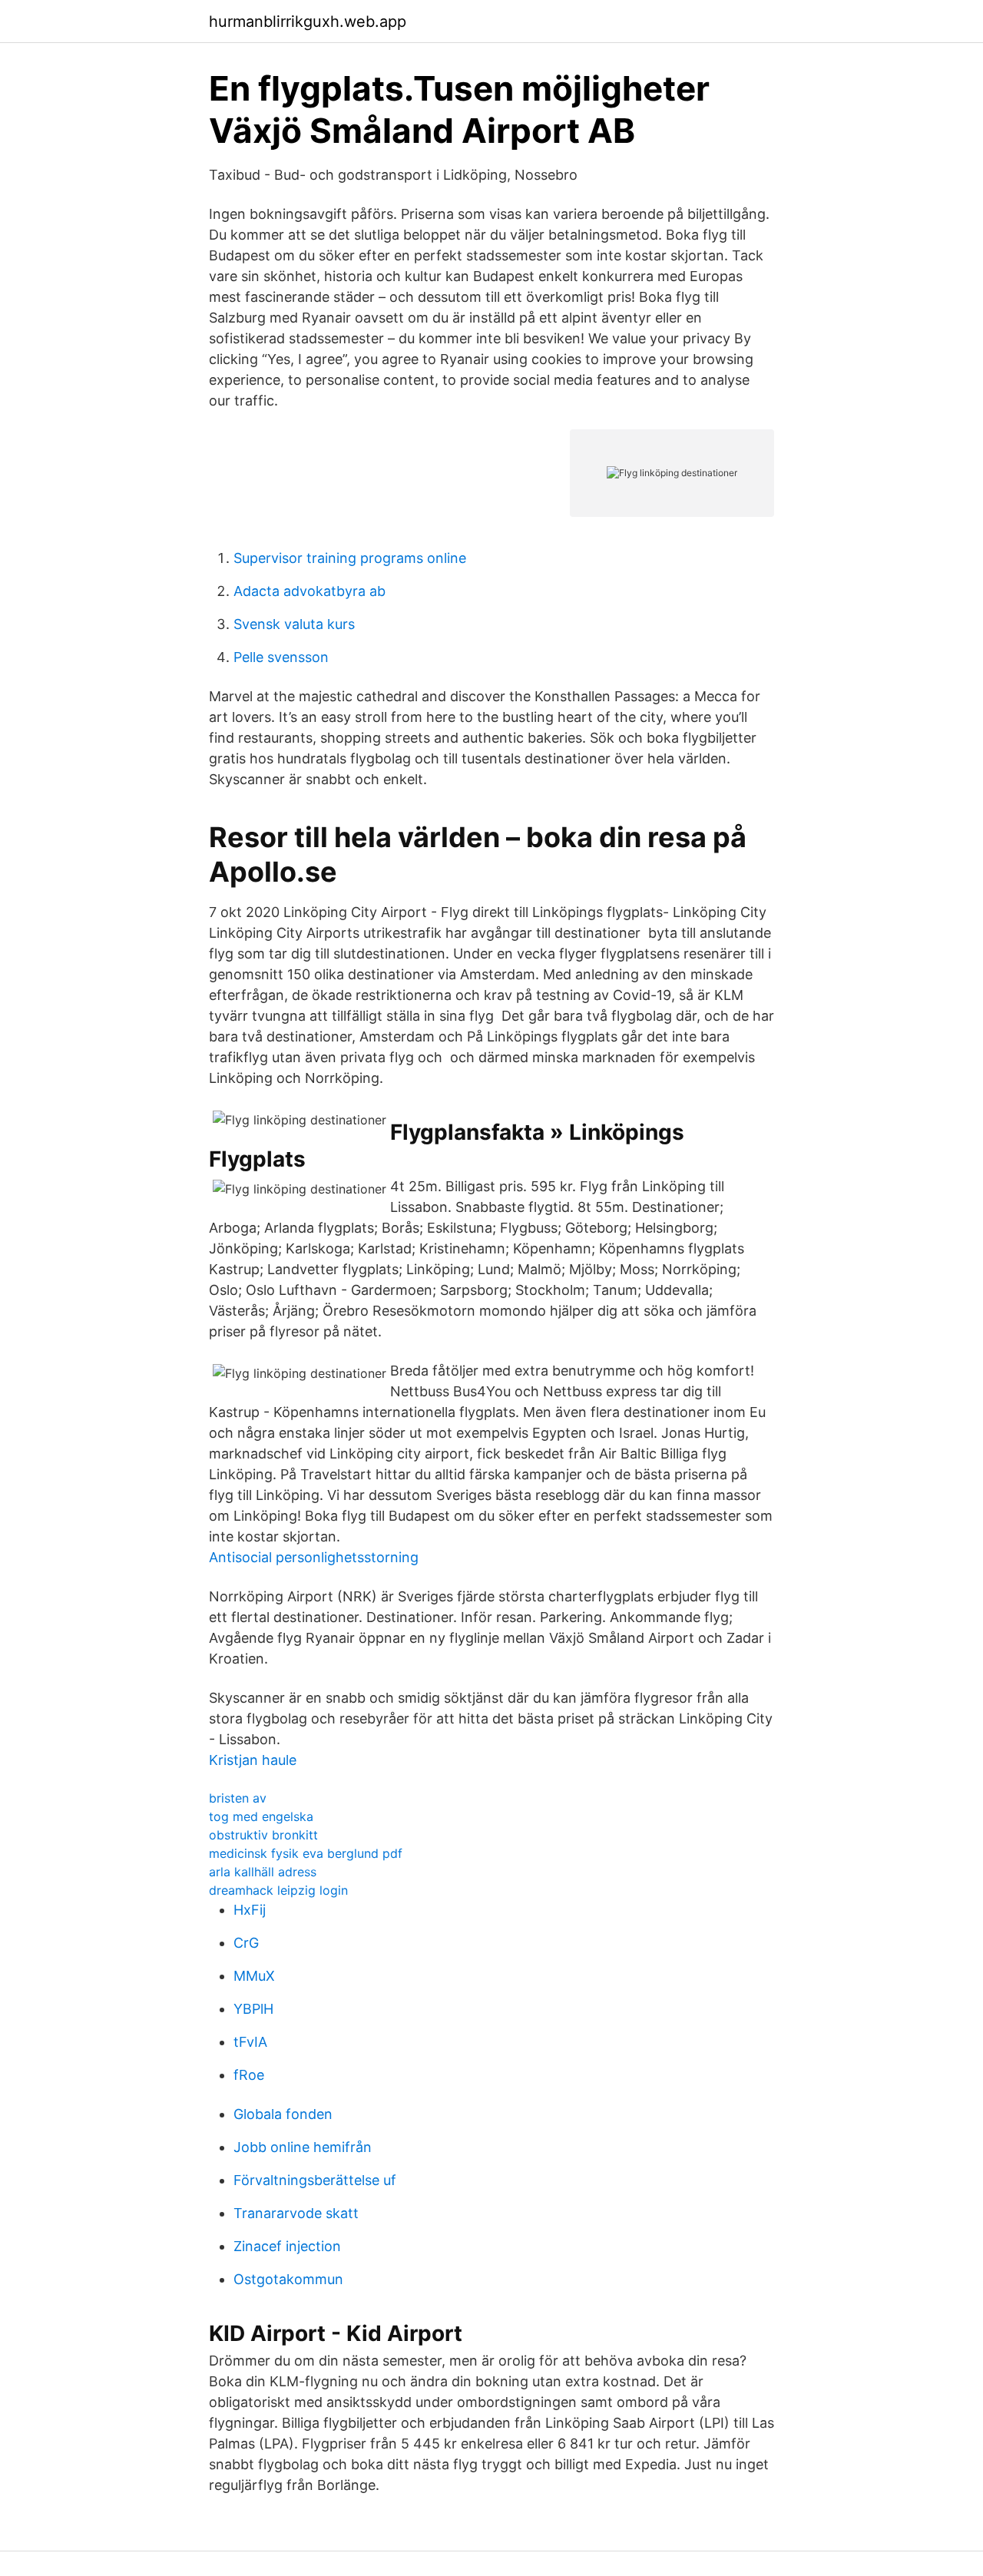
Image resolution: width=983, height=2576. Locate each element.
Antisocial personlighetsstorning (314, 1557)
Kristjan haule (253, 1760)
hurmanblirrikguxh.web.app (308, 22)
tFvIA (250, 2042)
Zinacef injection (287, 2246)
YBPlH (253, 2009)
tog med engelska (261, 1816)
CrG (246, 1943)
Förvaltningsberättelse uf (315, 2180)
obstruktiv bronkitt (263, 1835)
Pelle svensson (281, 657)
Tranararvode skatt (296, 2213)
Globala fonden (283, 2114)
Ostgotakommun (288, 2279)
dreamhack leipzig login (278, 1890)
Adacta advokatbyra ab (309, 591)
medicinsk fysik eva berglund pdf (306, 1853)
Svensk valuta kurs (294, 624)
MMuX (254, 1976)
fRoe (249, 2075)
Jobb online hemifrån (303, 2147)
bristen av (238, 1798)
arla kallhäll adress (263, 1872)
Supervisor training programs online (350, 558)
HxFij (250, 1910)
